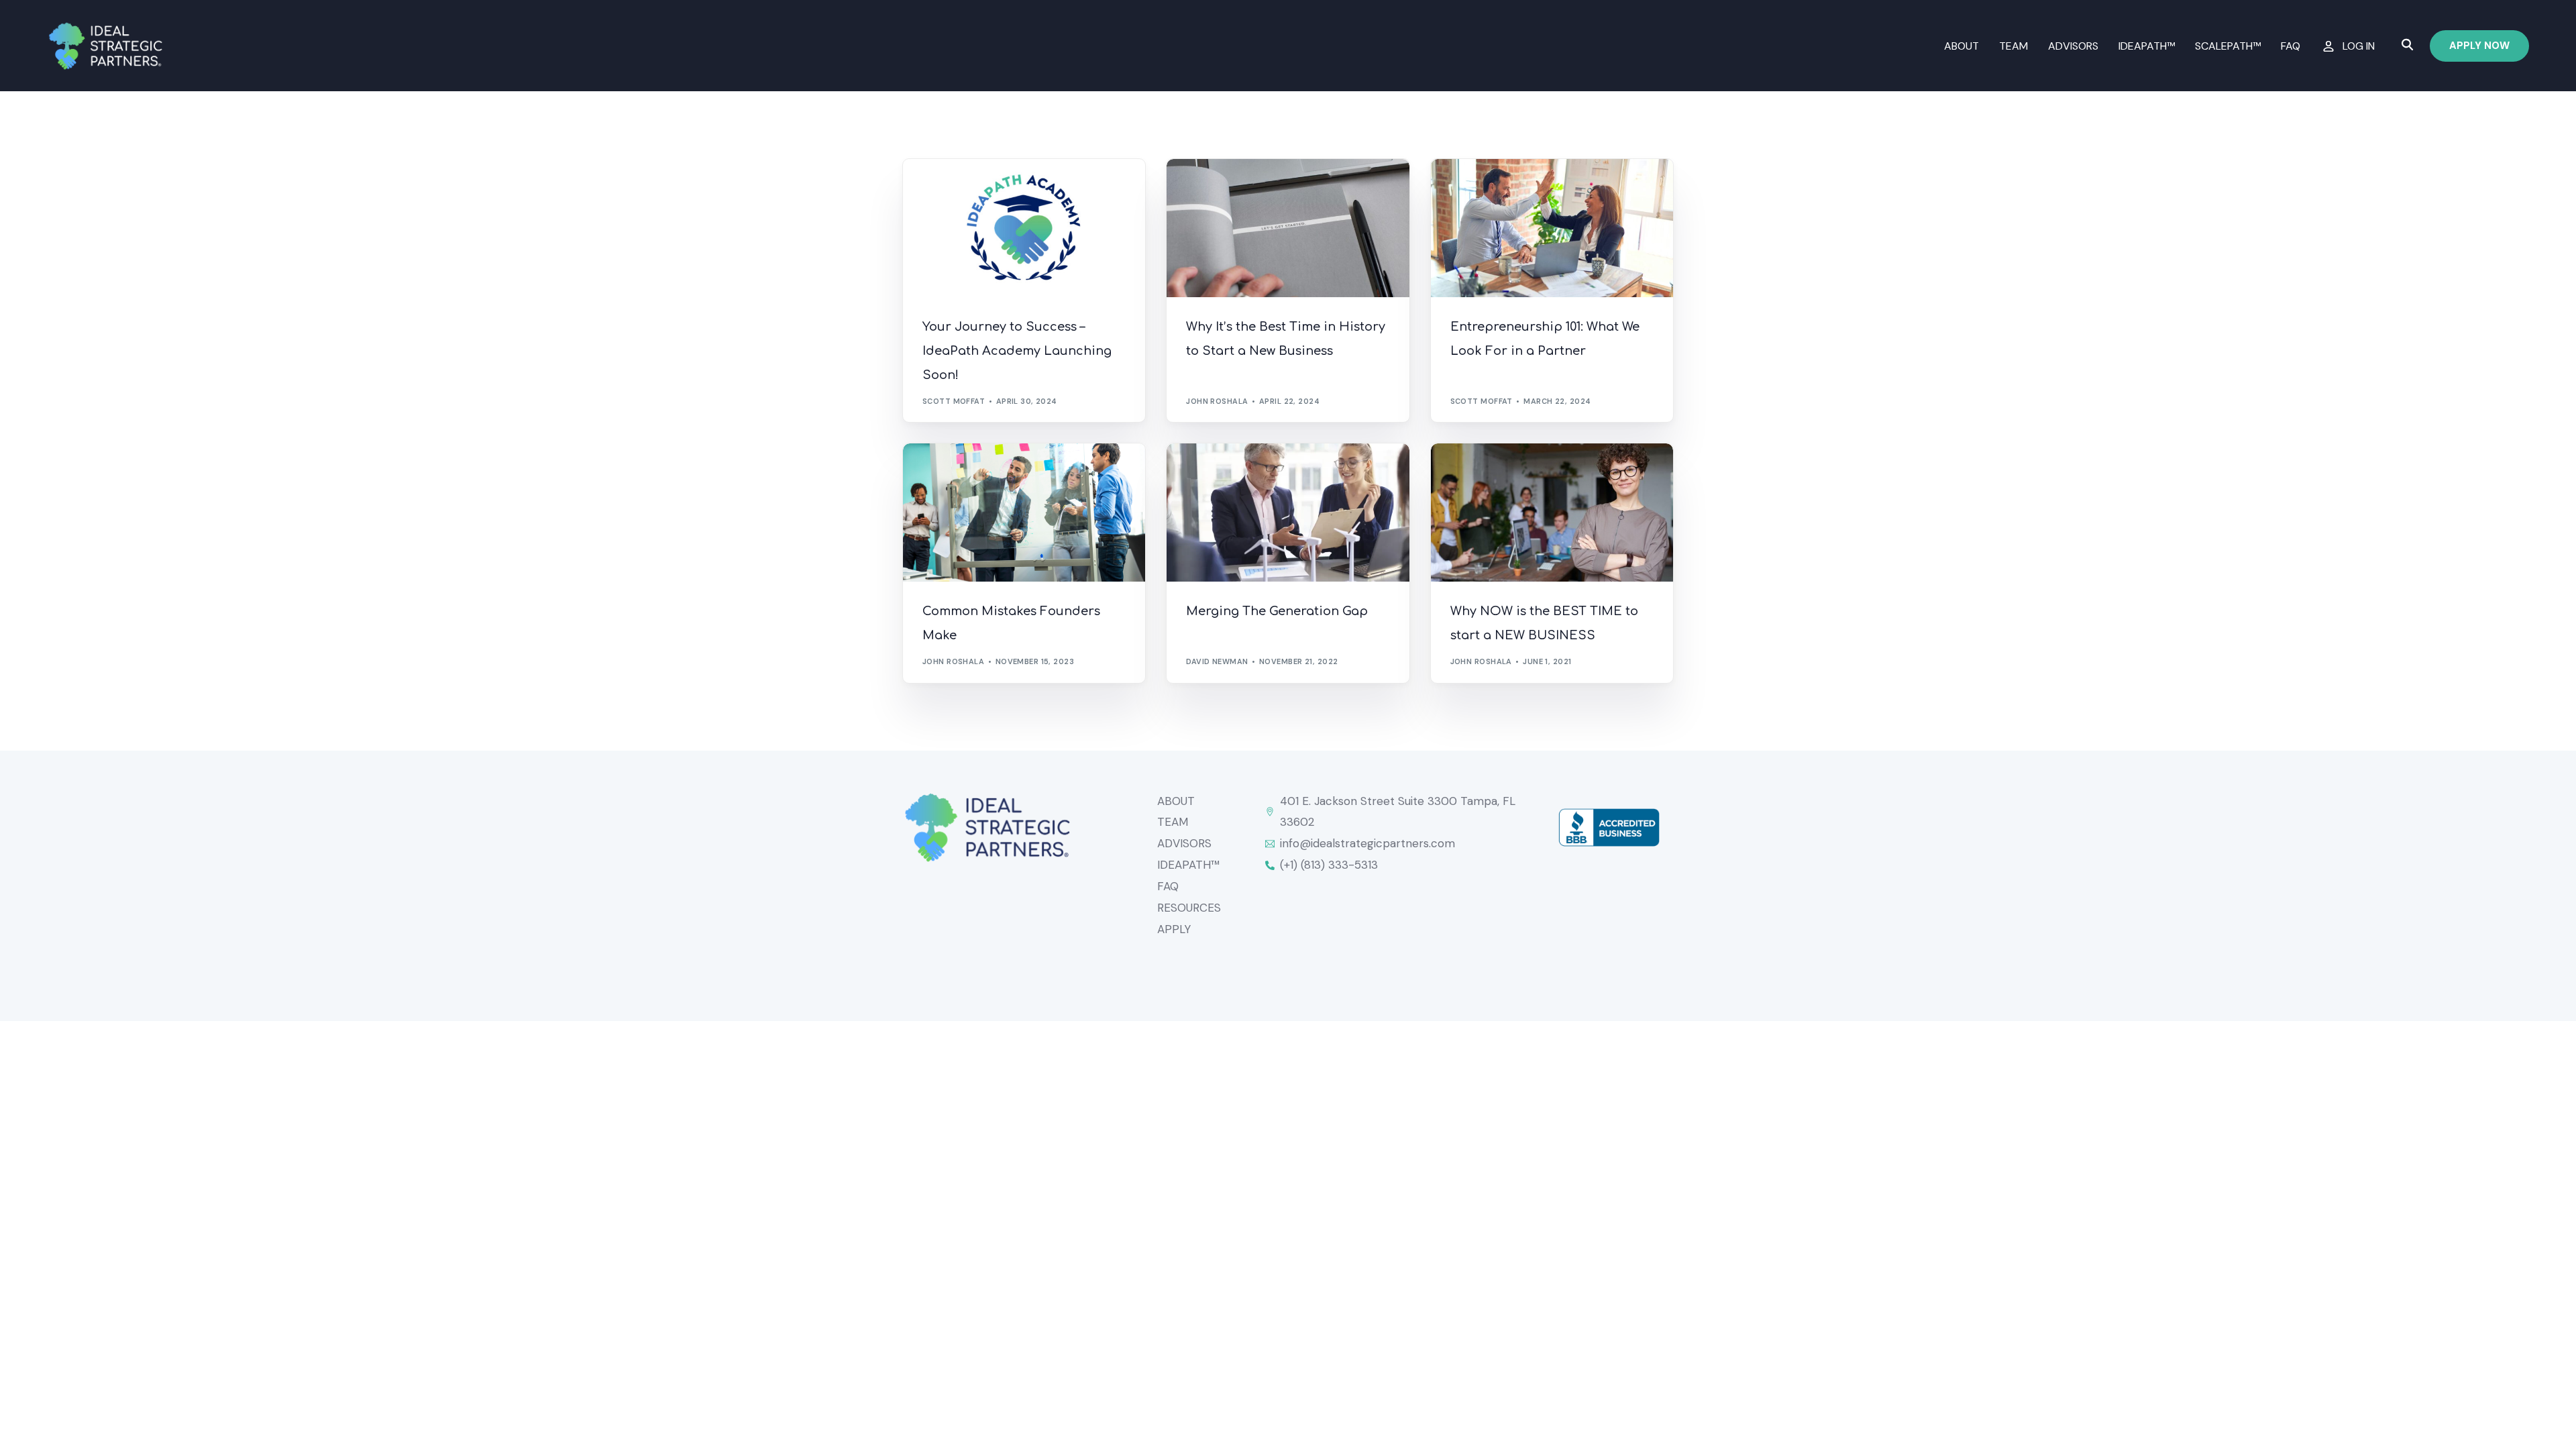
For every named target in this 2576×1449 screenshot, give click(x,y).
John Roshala (1217, 401)
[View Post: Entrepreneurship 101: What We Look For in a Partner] (1552, 228)
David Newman (1217, 661)
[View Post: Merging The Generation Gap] (1288, 513)
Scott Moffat (954, 401)
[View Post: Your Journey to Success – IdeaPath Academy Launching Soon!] (1024, 228)
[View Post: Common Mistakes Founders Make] (1024, 513)
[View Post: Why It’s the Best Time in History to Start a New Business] (1288, 228)
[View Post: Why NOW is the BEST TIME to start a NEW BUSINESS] (1552, 513)
